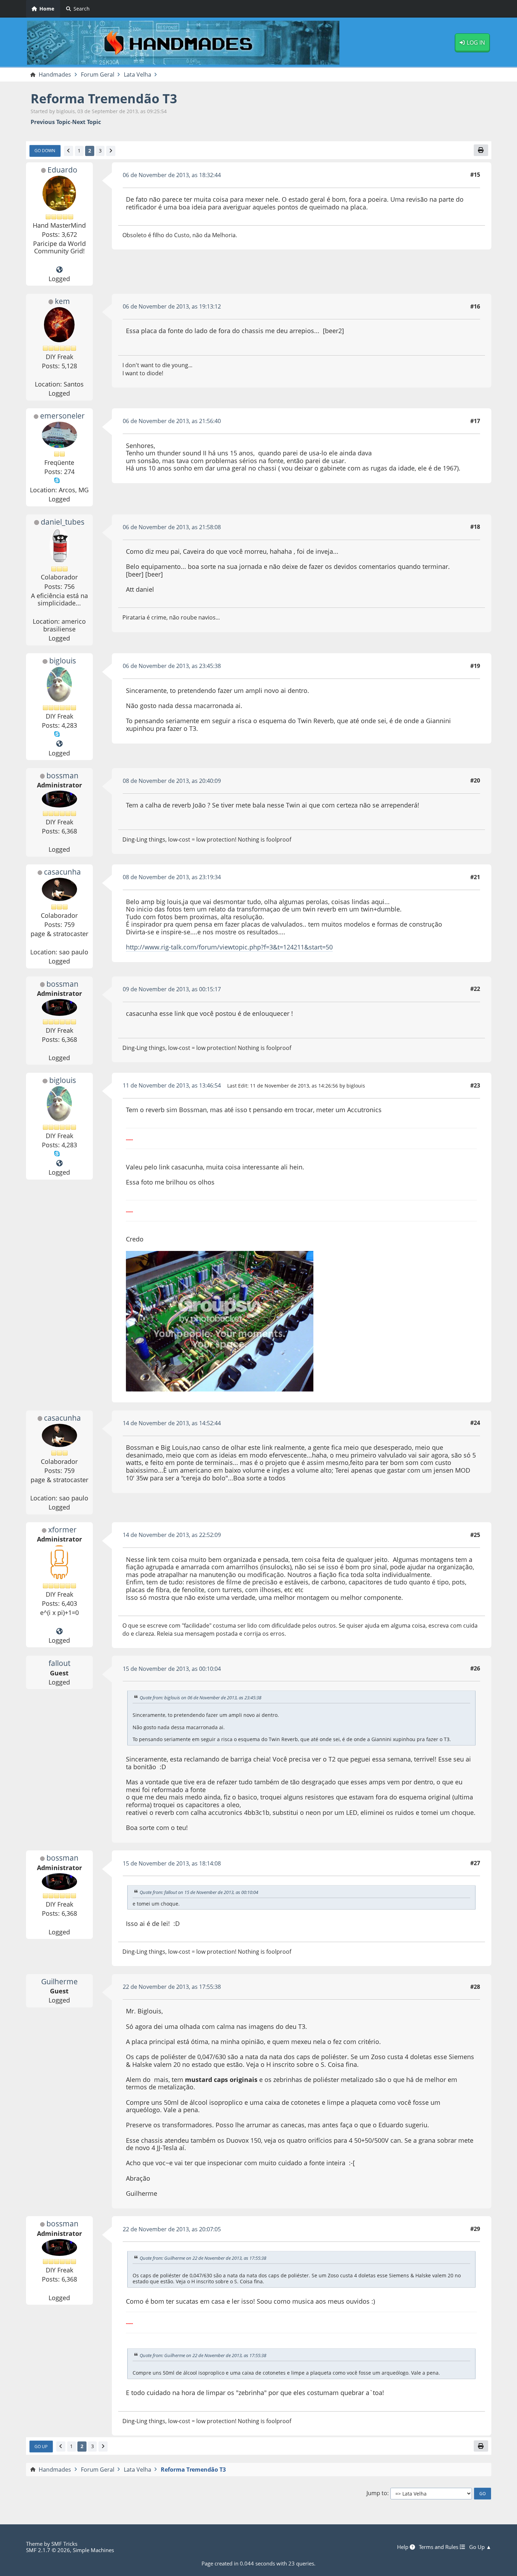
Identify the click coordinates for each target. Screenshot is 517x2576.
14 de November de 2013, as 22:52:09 (172, 1535)
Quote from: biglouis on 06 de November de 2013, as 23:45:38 (200, 1698)
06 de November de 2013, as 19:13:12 (172, 306)
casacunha (62, 872)
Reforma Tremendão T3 (104, 99)
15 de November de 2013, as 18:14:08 (172, 1863)
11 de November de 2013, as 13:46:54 (172, 1085)
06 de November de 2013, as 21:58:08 (172, 527)
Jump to (377, 2493)
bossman (62, 776)
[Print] (481, 150)
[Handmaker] (59, 744)
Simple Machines (93, 2550)
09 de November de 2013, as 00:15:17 (172, 989)
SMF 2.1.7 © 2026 (48, 2550)
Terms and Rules (439, 2547)
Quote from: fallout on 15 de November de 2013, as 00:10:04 (199, 1892)
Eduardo (62, 170)
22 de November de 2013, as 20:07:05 (172, 2229)
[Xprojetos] (59, 1631)
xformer (62, 1530)
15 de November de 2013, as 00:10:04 (172, 1669)
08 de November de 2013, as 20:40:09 (172, 781)
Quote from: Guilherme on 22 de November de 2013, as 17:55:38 (203, 2258)
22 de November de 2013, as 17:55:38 (172, 1987)
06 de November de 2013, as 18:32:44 (172, 175)
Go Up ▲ (480, 2547)
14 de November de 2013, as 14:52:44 (172, 1423)
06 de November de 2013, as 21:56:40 (172, 421)
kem (62, 301)
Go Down (45, 150)
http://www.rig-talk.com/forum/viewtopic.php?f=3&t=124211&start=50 (229, 947)
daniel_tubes (63, 522)
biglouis (63, 661)
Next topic (87, 122)
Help (403, 2547)
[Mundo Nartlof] (59, 270)
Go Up (41, 2446)
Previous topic (50, 122)
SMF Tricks (64, 2544)
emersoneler (62, 416)
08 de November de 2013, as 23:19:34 (172, 877)
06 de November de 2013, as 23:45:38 (172, 666)
